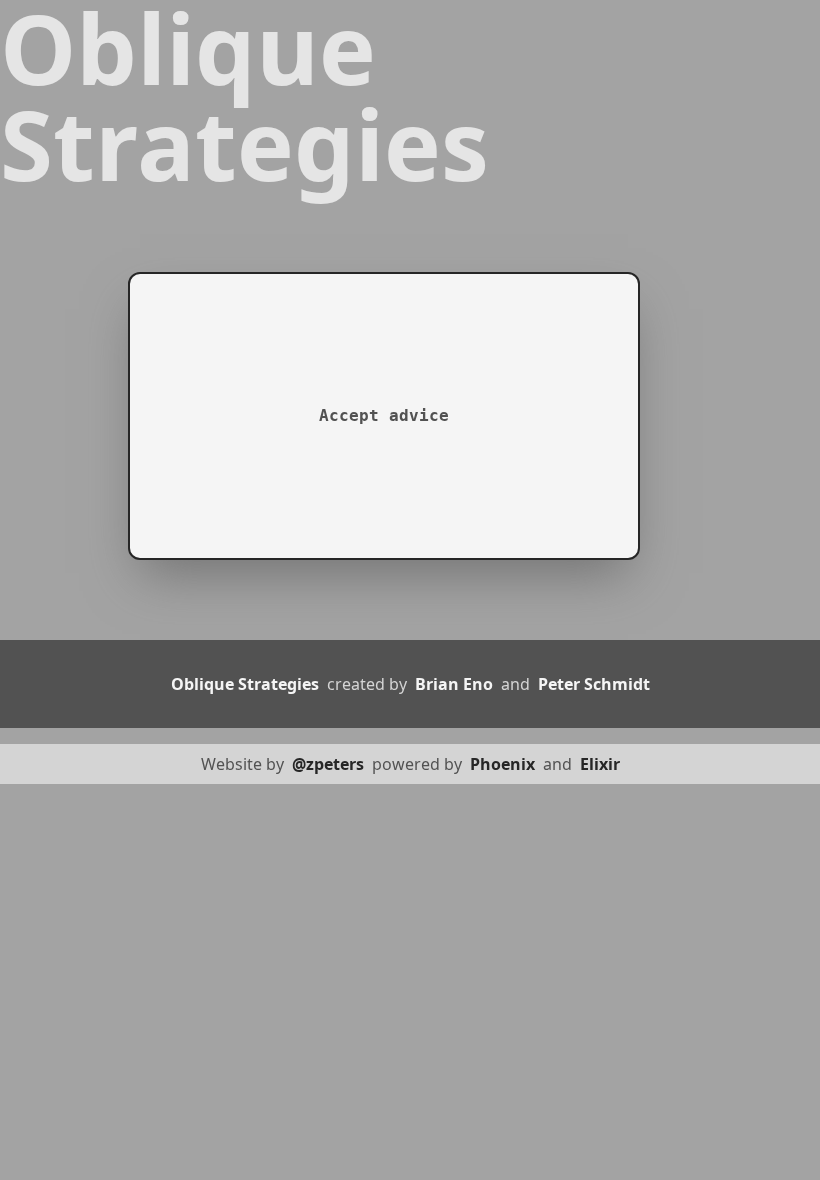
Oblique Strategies (247, 684)
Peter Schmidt (594, 684)
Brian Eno (456, 684)
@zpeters (330, 764)
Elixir (600, 764)
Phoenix (504, 764)
